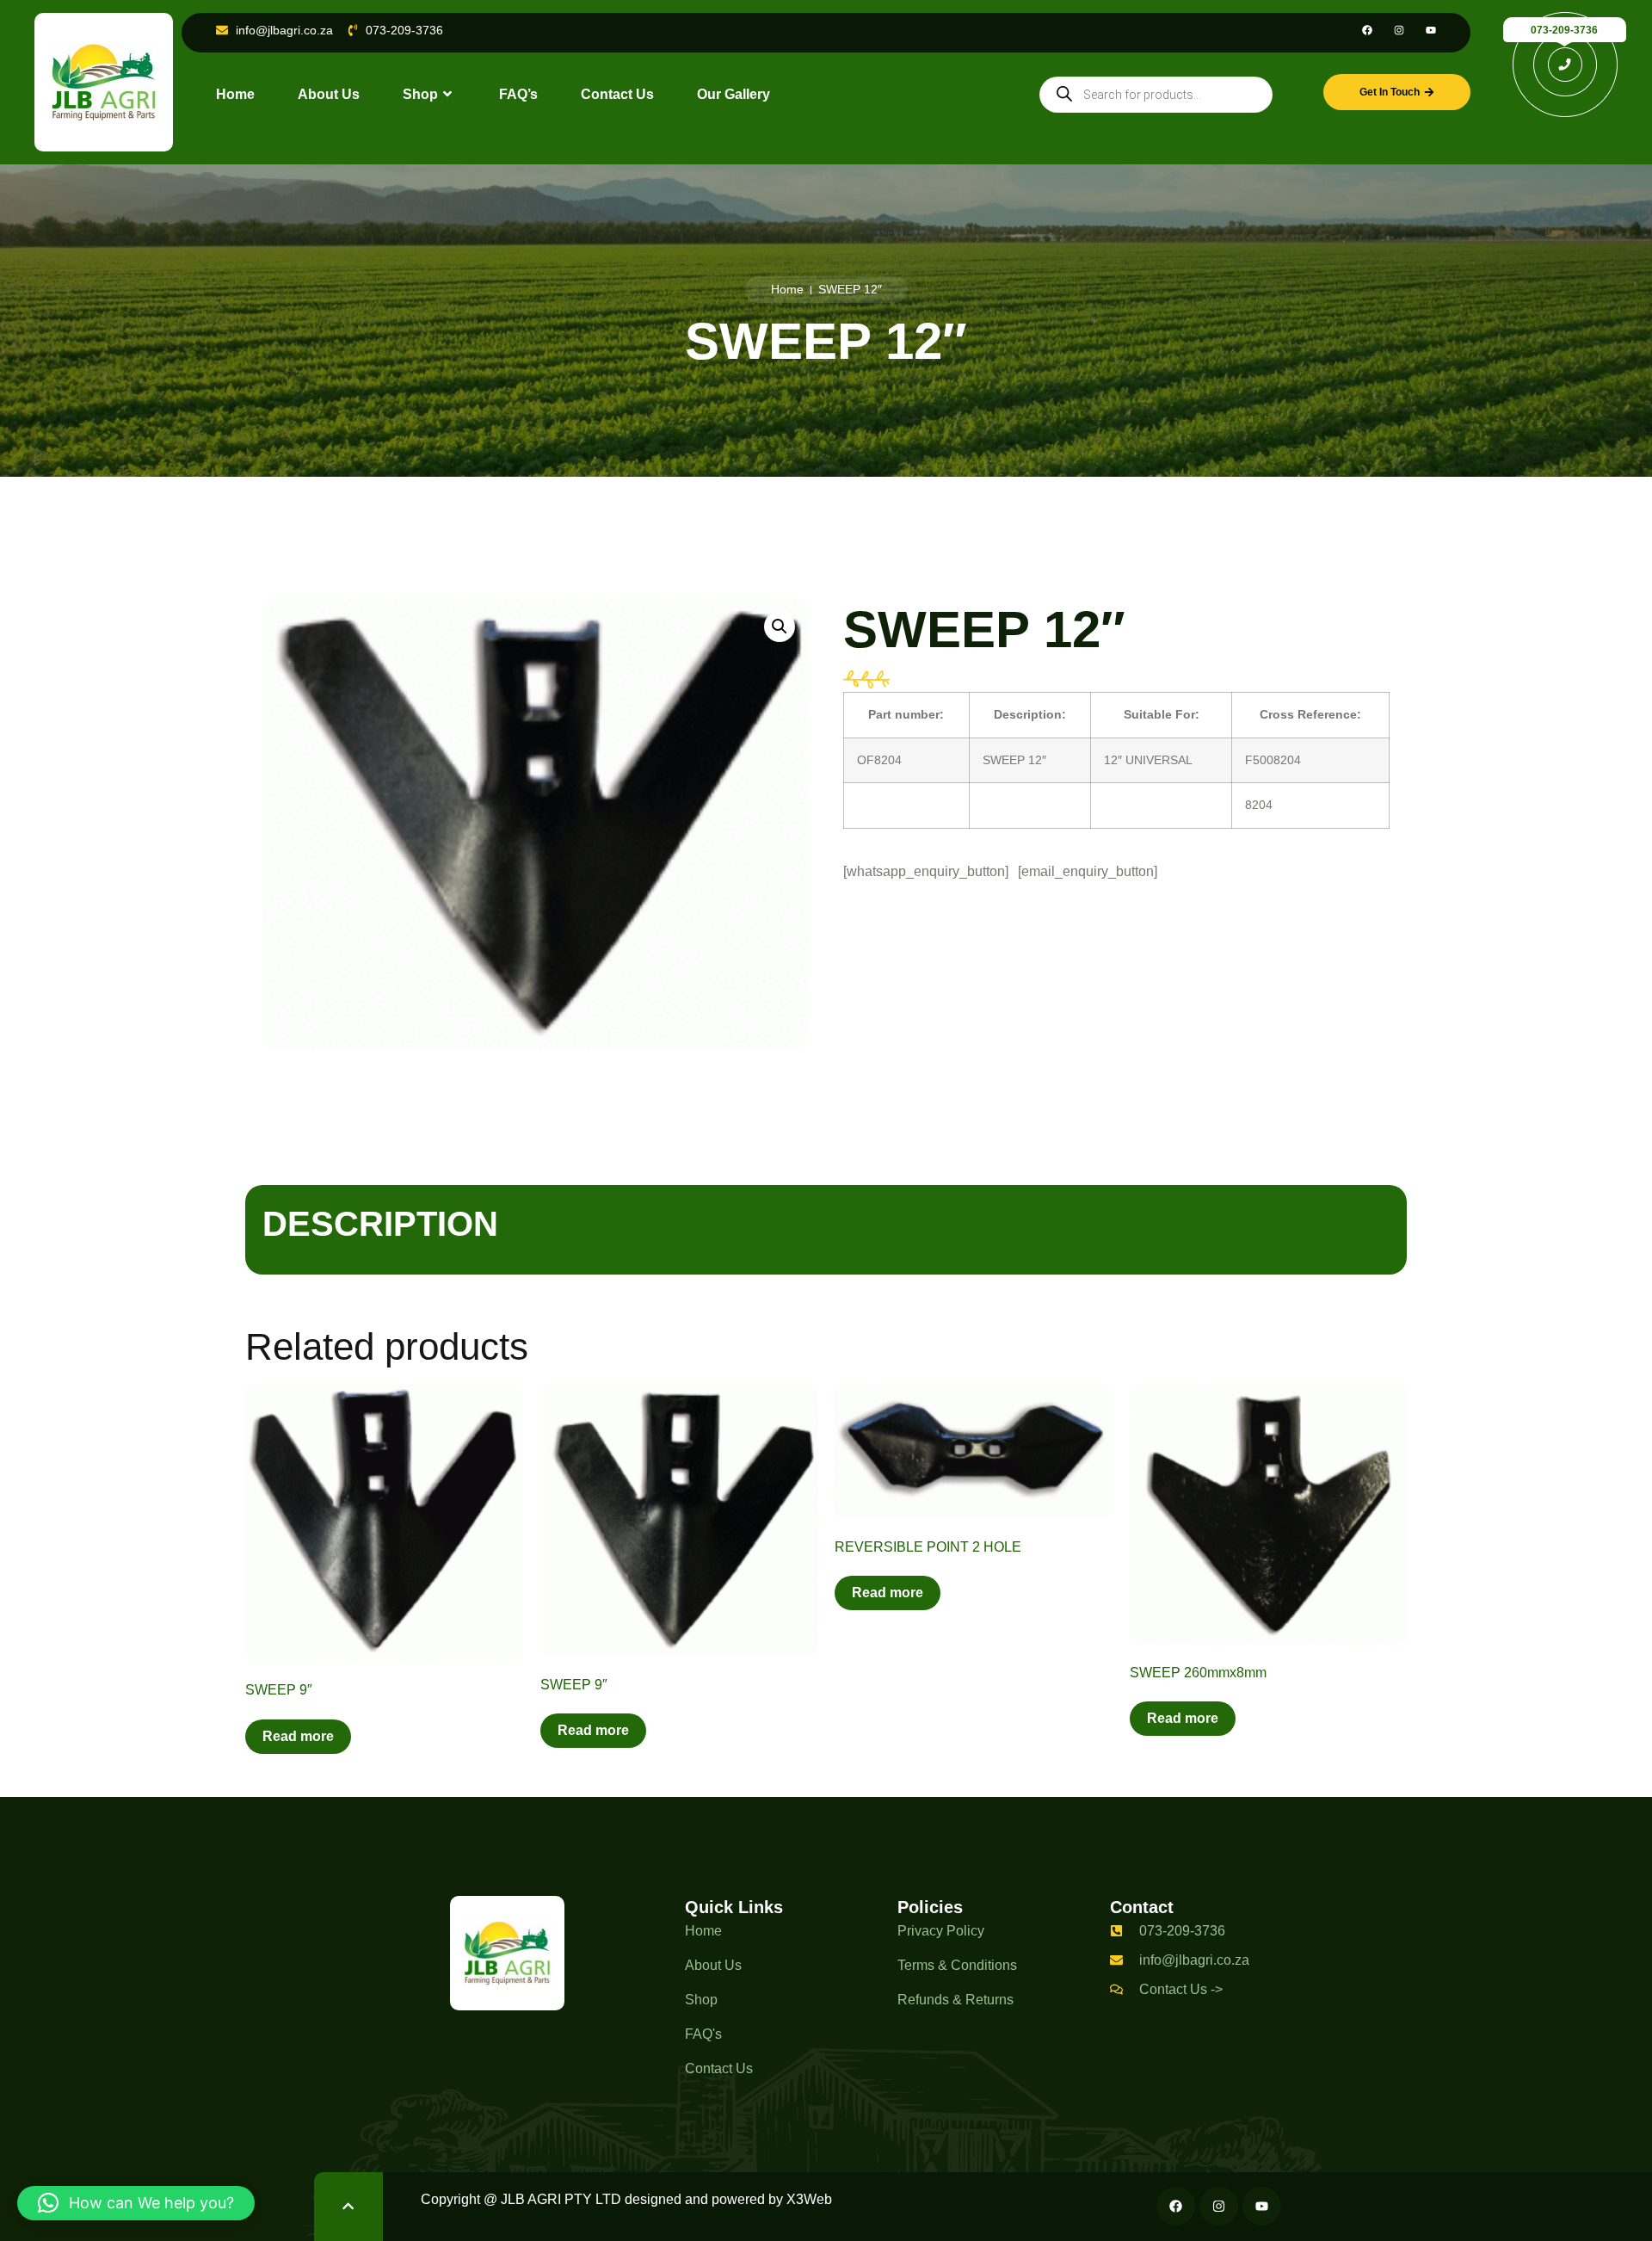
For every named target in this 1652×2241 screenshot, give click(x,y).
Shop (420, 94)
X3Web (809, 2199)
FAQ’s (518, 94)
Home (235, 94)
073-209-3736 (1564, 30)
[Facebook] (1367, 30)
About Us (329, 94)
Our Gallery (734, 94)
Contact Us (617, 94)
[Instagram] (1399, 30)
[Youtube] (1431, 30)
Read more (298, 1736)
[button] (780, 627)
